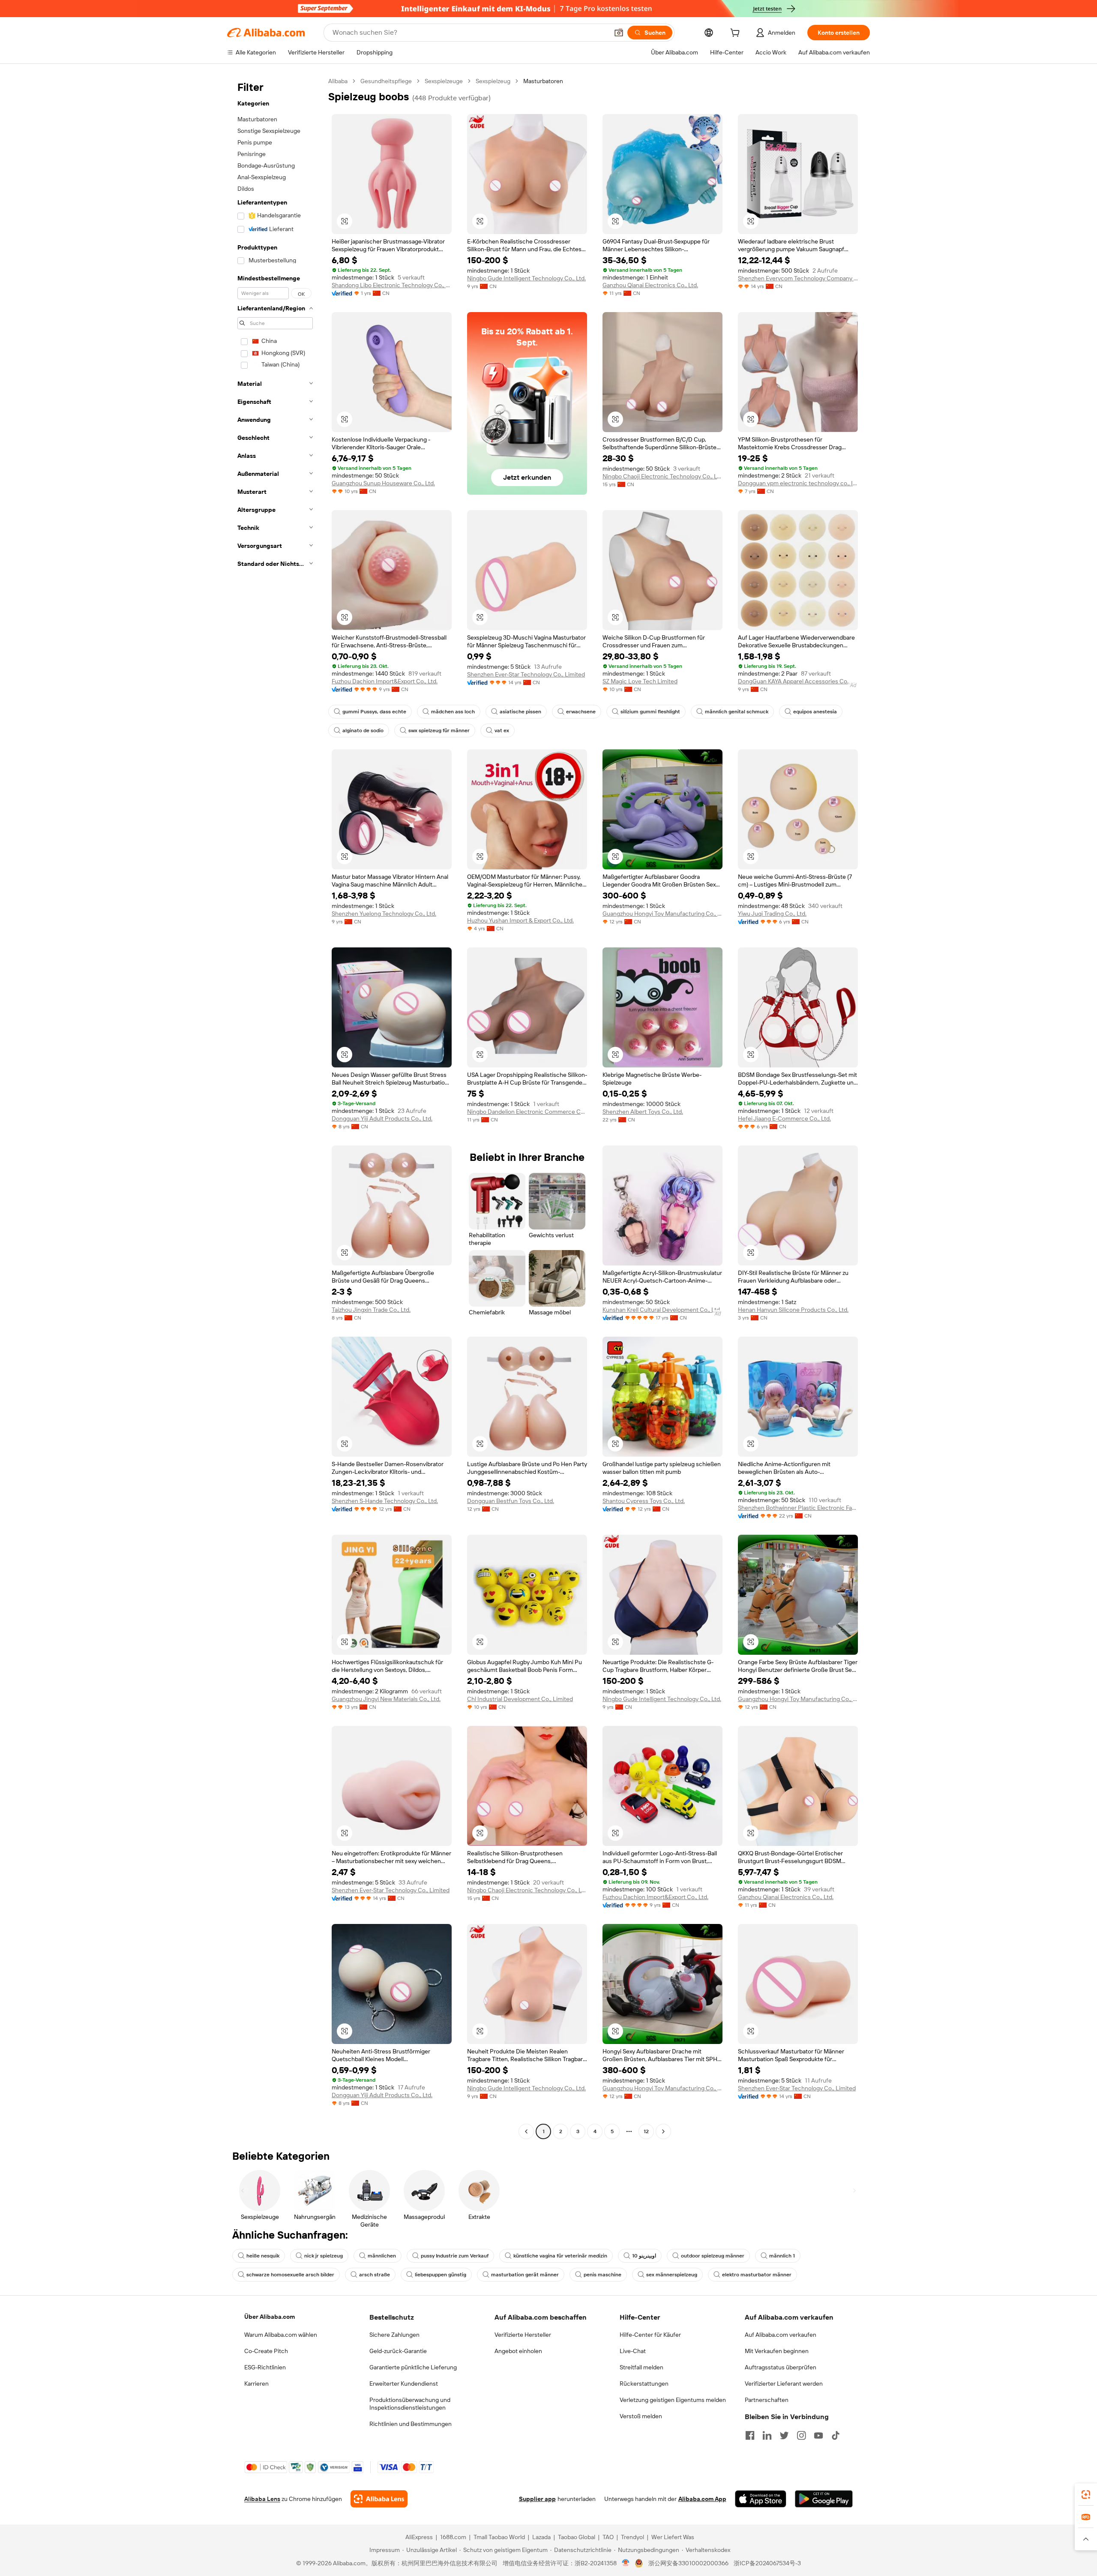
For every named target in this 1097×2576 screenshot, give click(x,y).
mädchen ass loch (453, 712)
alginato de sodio (363, 730)
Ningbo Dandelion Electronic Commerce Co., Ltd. (527, 1112)
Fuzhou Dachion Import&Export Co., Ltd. (385, 681)
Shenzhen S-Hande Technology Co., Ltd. (385, 1501)
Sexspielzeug (493, 81)
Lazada (541, 2537)
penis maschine (602, 2275)
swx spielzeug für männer (439, 730)
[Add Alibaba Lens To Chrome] (379, 2499)
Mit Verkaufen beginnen (777, 2351)
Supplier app (537, 2499)
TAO (608, 2537)
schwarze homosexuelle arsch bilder (290, 2275)
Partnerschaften (767, 2400)
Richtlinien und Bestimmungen (411, 2424)
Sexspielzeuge (444, 81)
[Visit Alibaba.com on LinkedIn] (767, 2435)
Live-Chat (633, 2351)
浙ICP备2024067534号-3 (767, 2563)
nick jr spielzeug (324, 2256)
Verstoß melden (641, 2416)
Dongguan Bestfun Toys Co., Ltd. (511, 1501)
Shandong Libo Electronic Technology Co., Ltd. (392, 285)
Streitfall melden (641, 2367)
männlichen (382, 2256)
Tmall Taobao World (499, 2537)
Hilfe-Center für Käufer (650, 2335)
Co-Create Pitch (266, 2351)
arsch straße (375, 2275)
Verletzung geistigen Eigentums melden (673, 2400)
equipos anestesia (815, 712)
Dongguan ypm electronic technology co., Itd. (798, 483)
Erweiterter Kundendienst (404, 2384)
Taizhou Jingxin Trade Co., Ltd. (371, 1310)
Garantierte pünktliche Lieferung (413, 2367)
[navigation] (275, 1107)
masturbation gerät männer (525, 2275)
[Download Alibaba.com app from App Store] (761, 2499)
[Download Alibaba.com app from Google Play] (824, 2499)
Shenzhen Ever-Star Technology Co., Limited (526, 674)
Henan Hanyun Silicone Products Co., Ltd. (793, 1310)
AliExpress (419, 2537)
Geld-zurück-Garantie (398, 2351)
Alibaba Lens (262, 2499)
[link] (1086, 2495)
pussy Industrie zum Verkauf (455, 2256)
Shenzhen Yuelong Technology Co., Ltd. (384, 914)
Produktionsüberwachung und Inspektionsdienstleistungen (410, 2404)
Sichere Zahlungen (394, 2335)
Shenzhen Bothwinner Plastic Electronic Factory (798, 1508)
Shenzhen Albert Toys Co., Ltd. (643, 1112)
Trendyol (632, 2537)
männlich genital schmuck (737, 712)
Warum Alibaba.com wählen (281, 2335)
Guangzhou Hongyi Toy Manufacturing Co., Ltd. (662, 914)
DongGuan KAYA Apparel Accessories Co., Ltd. (798, 681)
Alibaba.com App (702, 2499)
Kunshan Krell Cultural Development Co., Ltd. (662, 1310)
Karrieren (256, 2384)
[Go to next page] (663, 2131)
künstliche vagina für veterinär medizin (560, 2256)
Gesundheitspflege (386, 81)
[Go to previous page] (526, 2131)
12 (646, 2131)
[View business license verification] (626, 2563)
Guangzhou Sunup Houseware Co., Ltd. (383, 483)
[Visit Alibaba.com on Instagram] (801, 2435)
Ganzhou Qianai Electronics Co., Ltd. (650, 285)
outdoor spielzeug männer (713, 2256)
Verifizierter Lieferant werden (784, 2384)
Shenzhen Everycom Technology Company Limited (798, 278)
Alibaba (338, 81)
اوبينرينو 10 (644, 2256)
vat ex (502, 730)
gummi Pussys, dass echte (374, 712)
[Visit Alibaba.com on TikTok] (836, 2435)
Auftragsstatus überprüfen (781, 2367)
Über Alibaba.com (270, 2317)
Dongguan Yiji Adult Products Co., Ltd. (382, 1118)
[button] (619, 33)
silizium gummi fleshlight (650, 712)
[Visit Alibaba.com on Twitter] (784, 2435)
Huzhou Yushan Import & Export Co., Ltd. (520, 920)
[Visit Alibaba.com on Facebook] (750, 2435)
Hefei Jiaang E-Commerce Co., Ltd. (784, 1118)
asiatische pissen (520, 712)
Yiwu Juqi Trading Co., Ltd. (772, 914)
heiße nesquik (263, 2256)
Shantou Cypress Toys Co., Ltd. (644, 1501)
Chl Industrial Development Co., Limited (520, 1699)
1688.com (453, 2537)
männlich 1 (782, 2256)
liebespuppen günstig (441, 2275)
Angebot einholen (518, 2351)
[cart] (737, 34)
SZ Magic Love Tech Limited (640, 681)
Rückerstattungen (644, 2384)
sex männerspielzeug (672, 2275)
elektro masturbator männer (757, 2275)
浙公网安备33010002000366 (688, 2563)
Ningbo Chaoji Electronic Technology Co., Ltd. (662, 476)
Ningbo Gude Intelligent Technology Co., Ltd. (526, 278)
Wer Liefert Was (673, 2537)
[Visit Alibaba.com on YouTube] (818, 2435)
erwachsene (581, 712)
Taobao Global (577, 2537)
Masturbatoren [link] (543, 81)
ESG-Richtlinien (265, 2367)
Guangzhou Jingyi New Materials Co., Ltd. (386, 1699)
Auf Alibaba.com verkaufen (781, 2335)
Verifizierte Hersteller (523, 2335)
